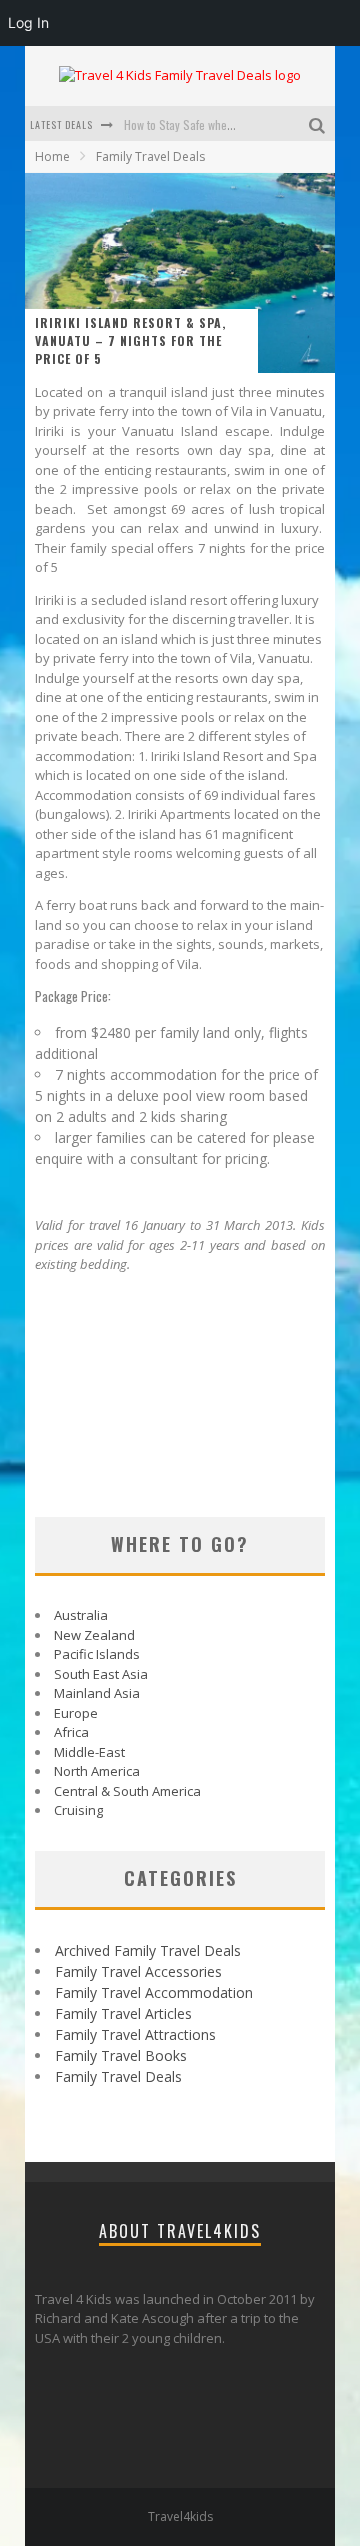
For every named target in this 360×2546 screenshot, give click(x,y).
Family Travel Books (121, 2055)
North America (97, 1771)
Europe (76, 1713)
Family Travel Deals (118, 2076)
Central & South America (127, 1791)
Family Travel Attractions (135, 2034)
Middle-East (89, 1752)
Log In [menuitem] (28, 22)
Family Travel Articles (123, 2013)
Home (52, 156)
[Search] (319, 123)
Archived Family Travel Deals (148, 1950)
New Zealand (94, 1635)
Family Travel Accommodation (154, 1992)
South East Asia (101, 1674)
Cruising (78, 1810)
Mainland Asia (97, 1693)
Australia (81, 1615)
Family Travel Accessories (138, 1971)
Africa (71, 1732)
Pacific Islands (97, 1654)
